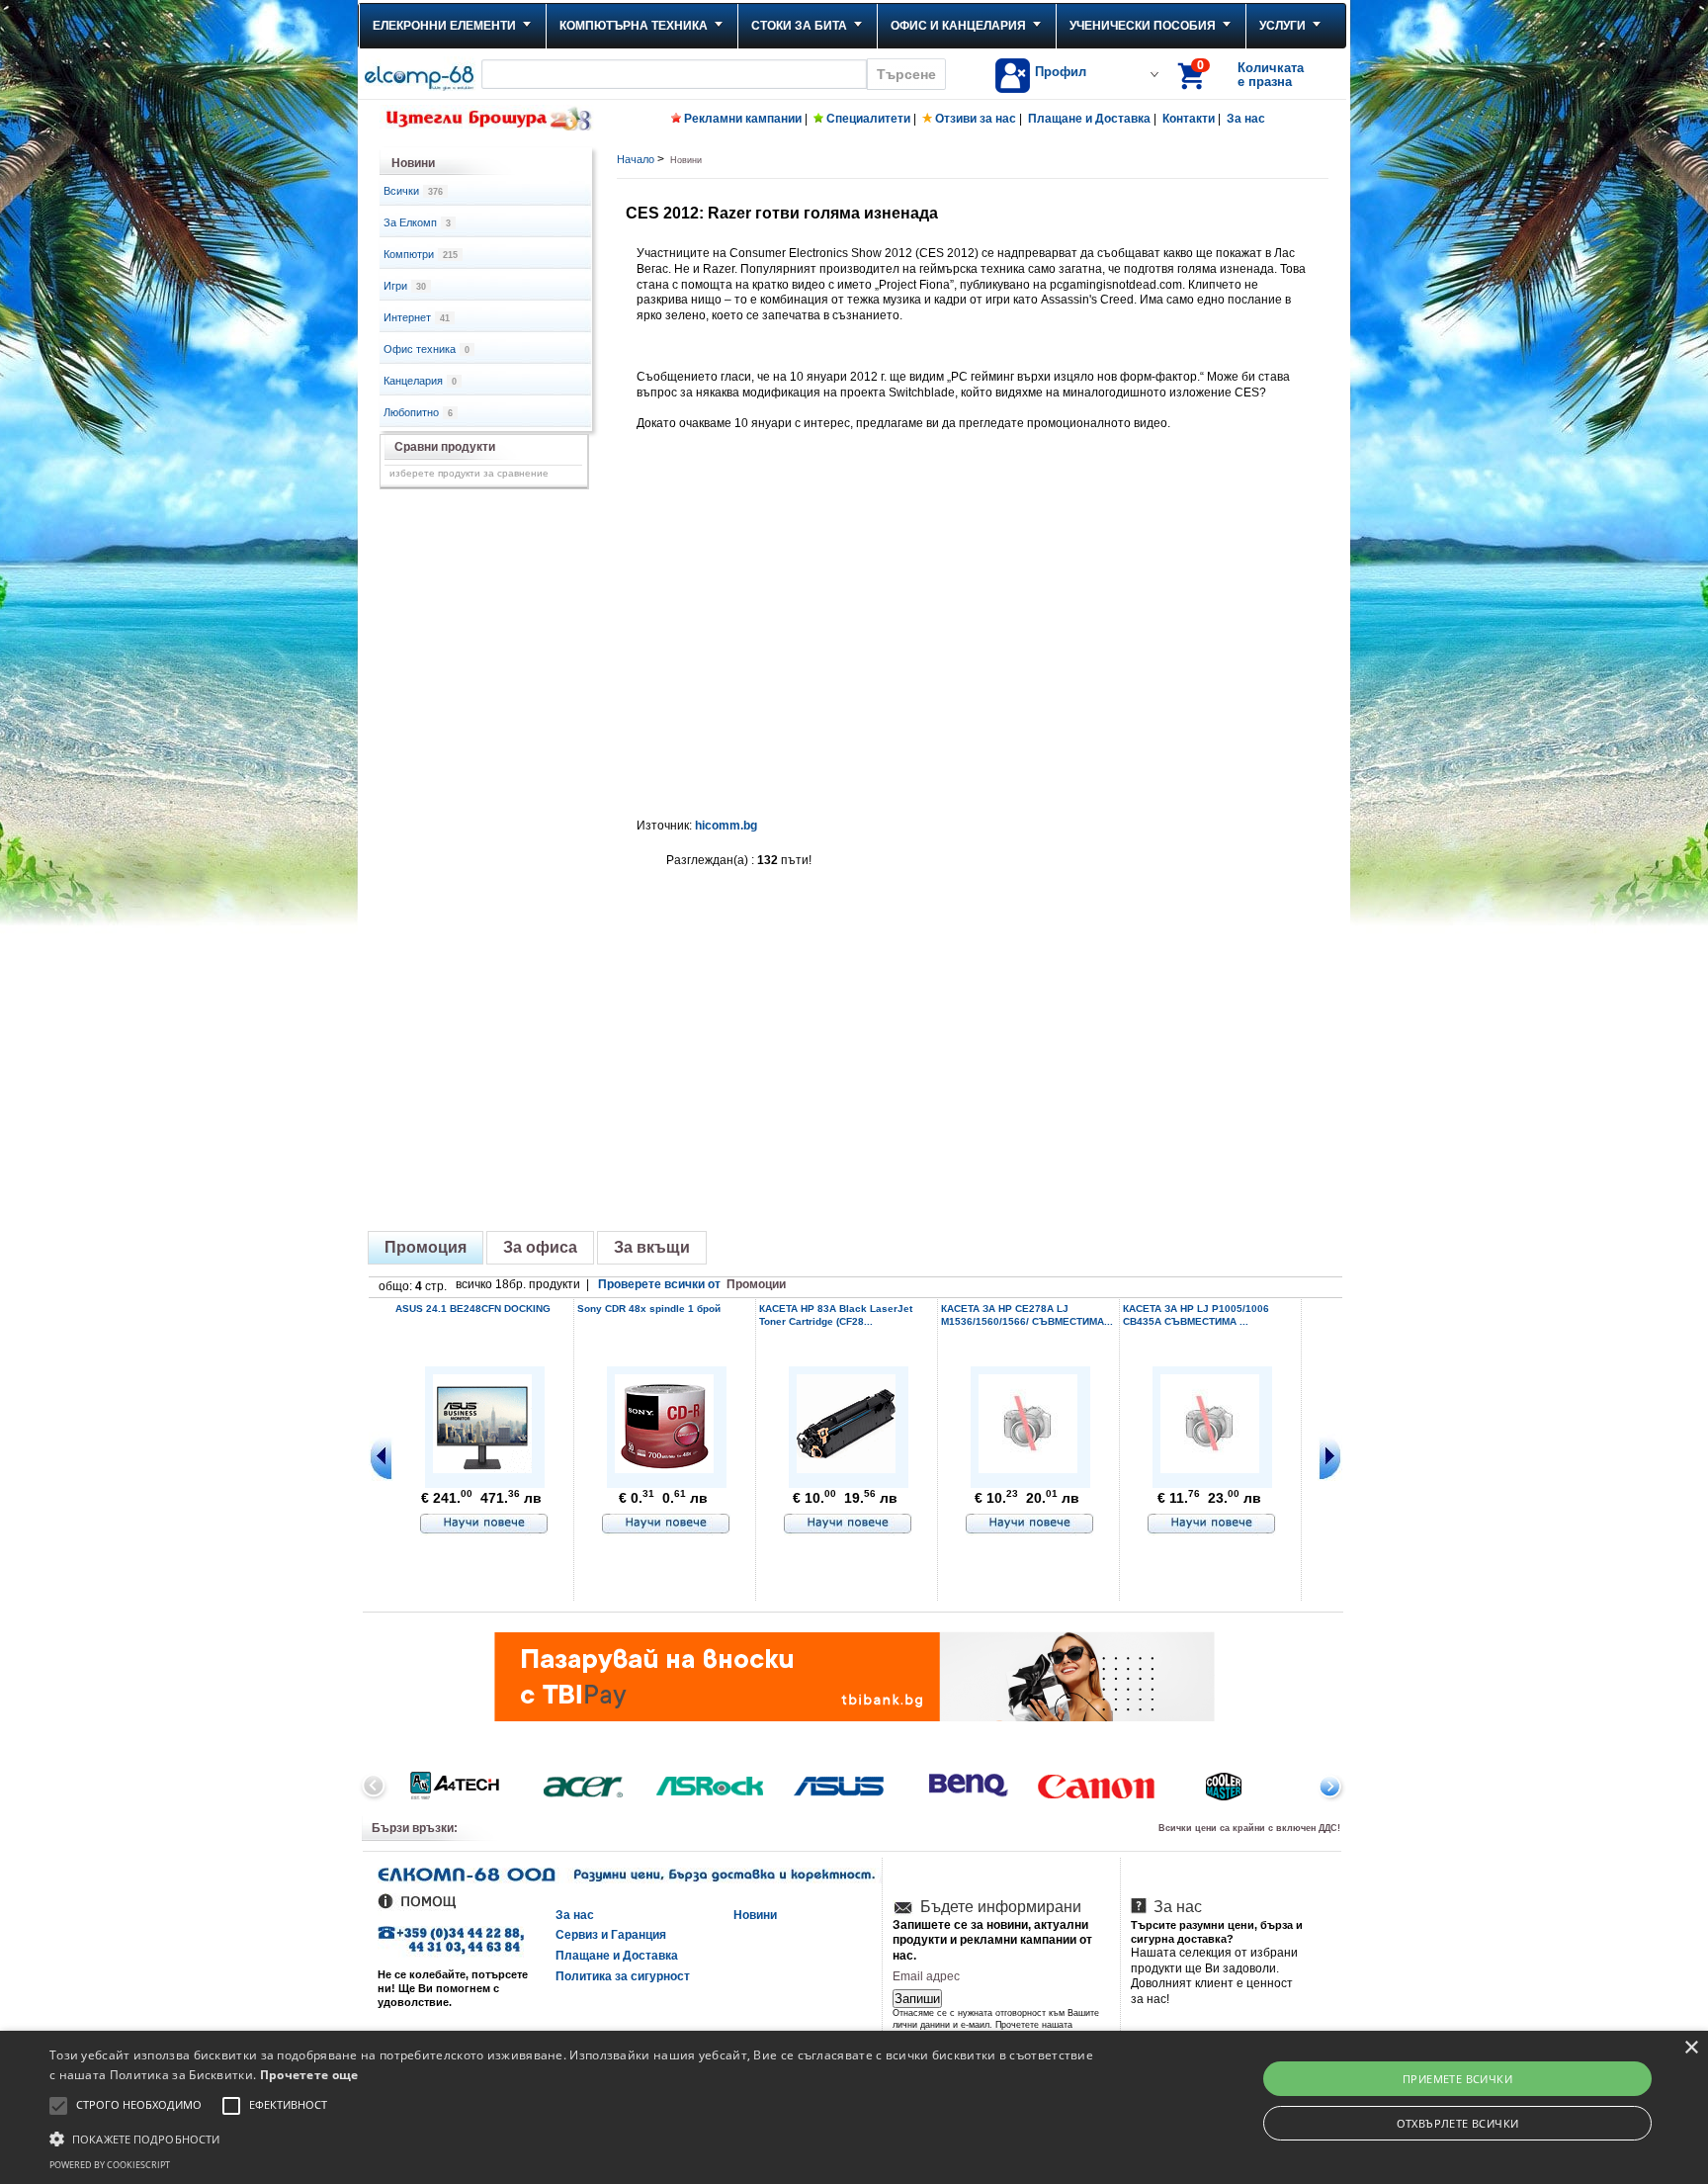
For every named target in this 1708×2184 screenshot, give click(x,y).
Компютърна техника (634, 26)
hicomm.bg (726, 826)
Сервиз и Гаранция (611, 1935)
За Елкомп (417, 222)
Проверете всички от (692, 1284)
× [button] (1691, 2048)
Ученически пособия (1143, 26)
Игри (405, 286)
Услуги (1282, 26)
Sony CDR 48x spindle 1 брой (649, 1309)
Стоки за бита (799, 26)
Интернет (417, 317)
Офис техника (427, 349)
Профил (1061, 72)
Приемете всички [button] (1457, 2079)
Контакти (1189, 119)
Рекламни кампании (743, 119)
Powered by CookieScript (110, 2165)
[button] (572, 2138)
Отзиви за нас (976, 119)
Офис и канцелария (958, 26)
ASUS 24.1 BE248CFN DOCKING (473, 1309)
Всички (413, 191)
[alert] (854, 2107)
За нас (1246, 119)
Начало (636, 159)
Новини (755, 1915)
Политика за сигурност (623, 1976)
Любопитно (418, 412)
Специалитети (868, 119)
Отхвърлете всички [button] (1458, 2123)
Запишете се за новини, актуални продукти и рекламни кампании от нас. (992, 1940)
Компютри (421, 254)
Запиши (917, 1999)
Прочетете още (309, 2075)
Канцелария (420, 381)
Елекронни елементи (444, 26)
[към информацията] (484, 1525)
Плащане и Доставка (1089, 119)
